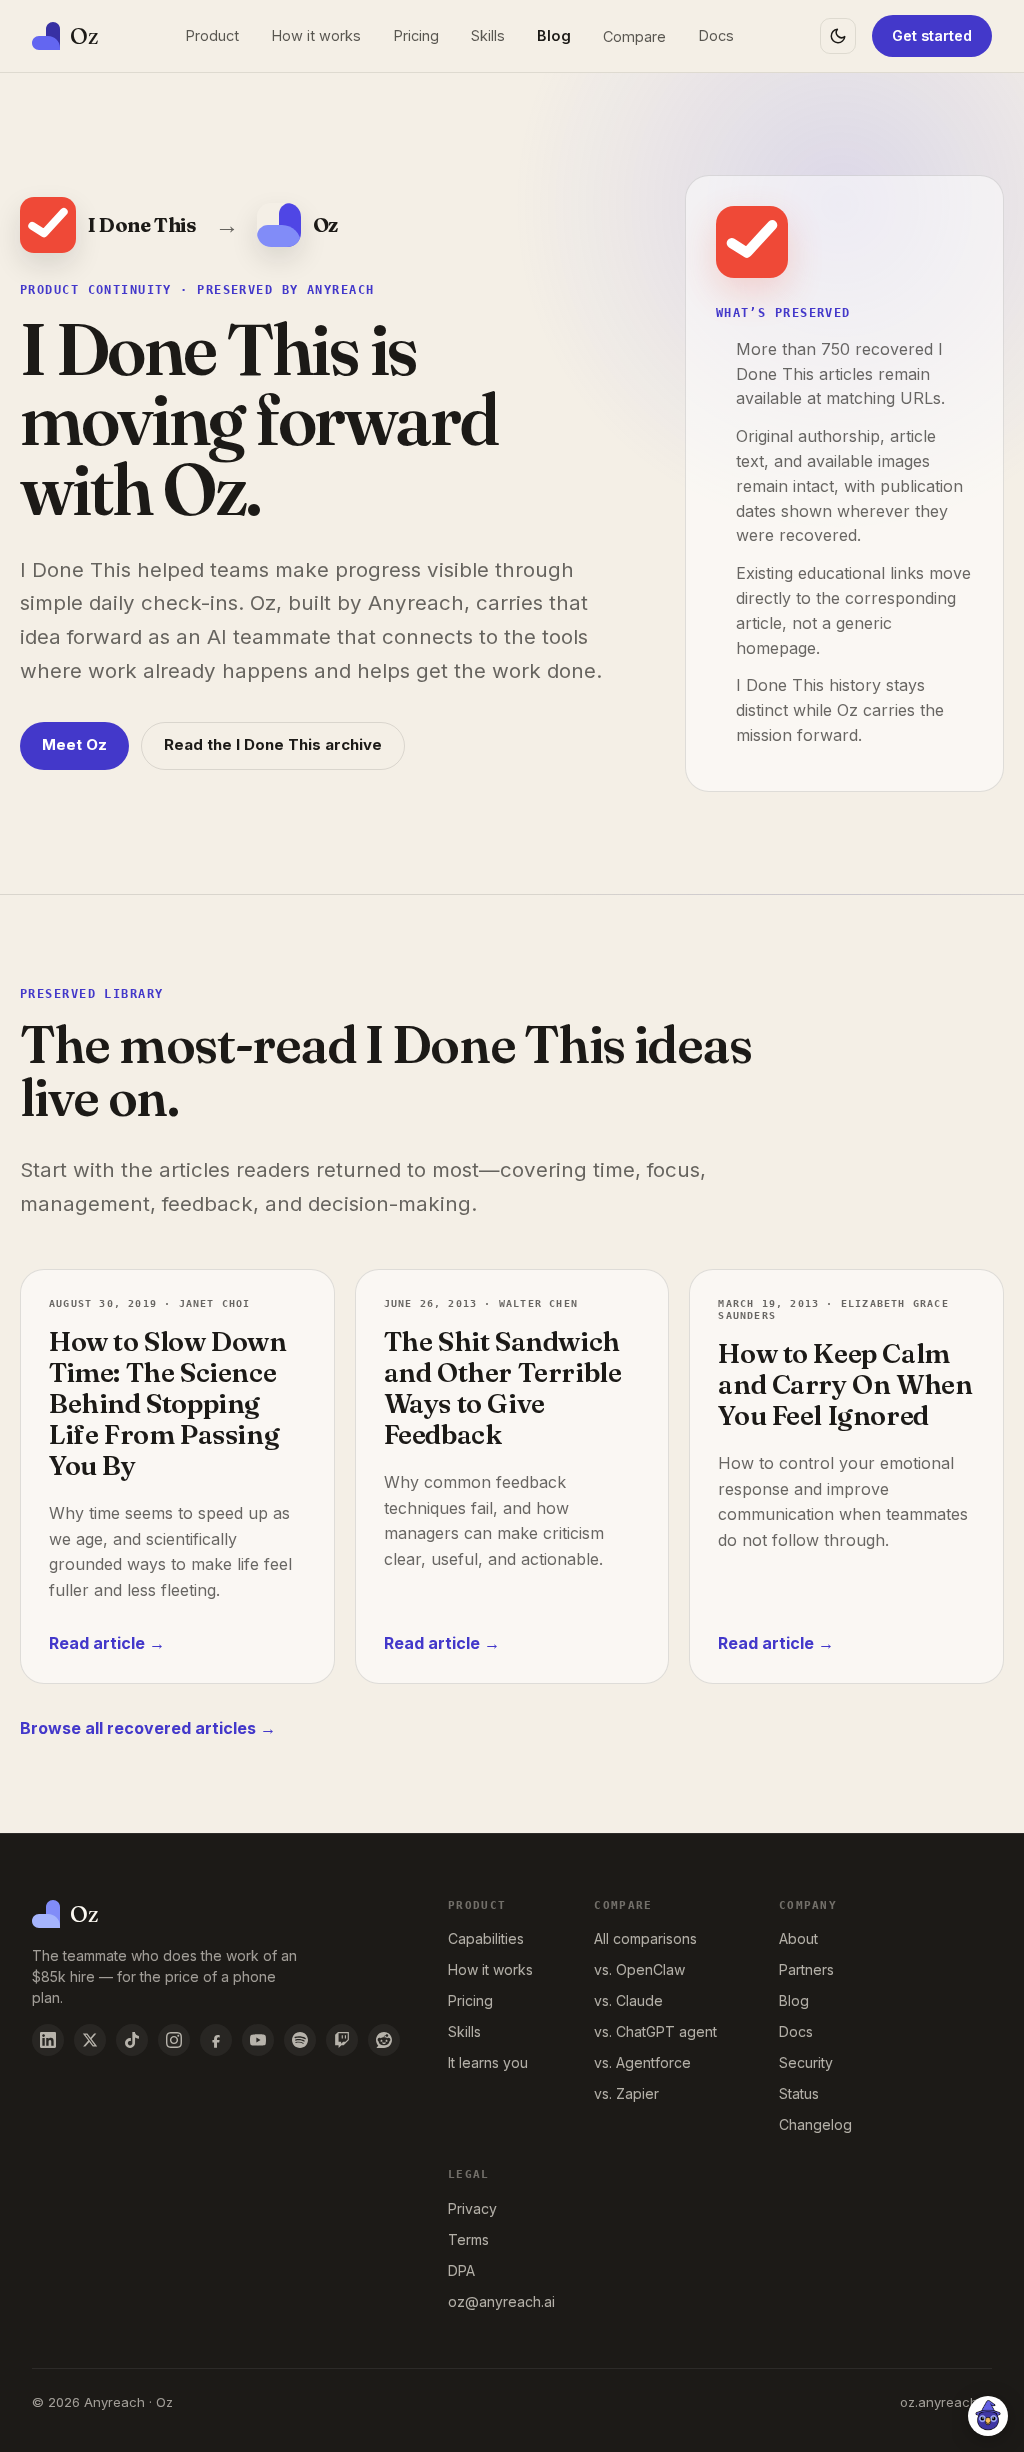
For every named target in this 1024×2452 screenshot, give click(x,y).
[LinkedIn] (48, 2040)
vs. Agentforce (642, 2062)
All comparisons (645, 1938)
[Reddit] (384, 2040)
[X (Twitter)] (90, 2040)
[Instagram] (174, 2040)
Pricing (416, 35)
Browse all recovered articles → (148, 1728)
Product (212, 35)
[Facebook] (216, 2040)
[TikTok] (132, 2040)
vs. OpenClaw (639, 1969)
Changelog (815, 2124)
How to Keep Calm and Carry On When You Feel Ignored (845, 1384)
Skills (488, 35)
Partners (806, 1969)
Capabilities (486, 1938)
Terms (468, 2239)
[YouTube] (258, 2040)
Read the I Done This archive (273, 744)
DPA (461, 2270)
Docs (716, 35)
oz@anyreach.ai (501, 2301)
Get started (932, 35)
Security (806, 2062)
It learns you (488, 2062)
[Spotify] (300, 2040)
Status (799, 2093)
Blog (554, 35)
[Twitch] (342, 2040)
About (798, 1938)
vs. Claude (628, 2000)
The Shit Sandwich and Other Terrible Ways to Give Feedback (503, 1388)
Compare (634, 36)
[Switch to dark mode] (838, 36)
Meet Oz (74, 744)
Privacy (472, 2208)
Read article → (107, 1643)
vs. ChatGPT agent (655, 2031)
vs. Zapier (626, 2093)
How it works (316, 35)
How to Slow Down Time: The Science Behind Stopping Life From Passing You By (168, 1403)
